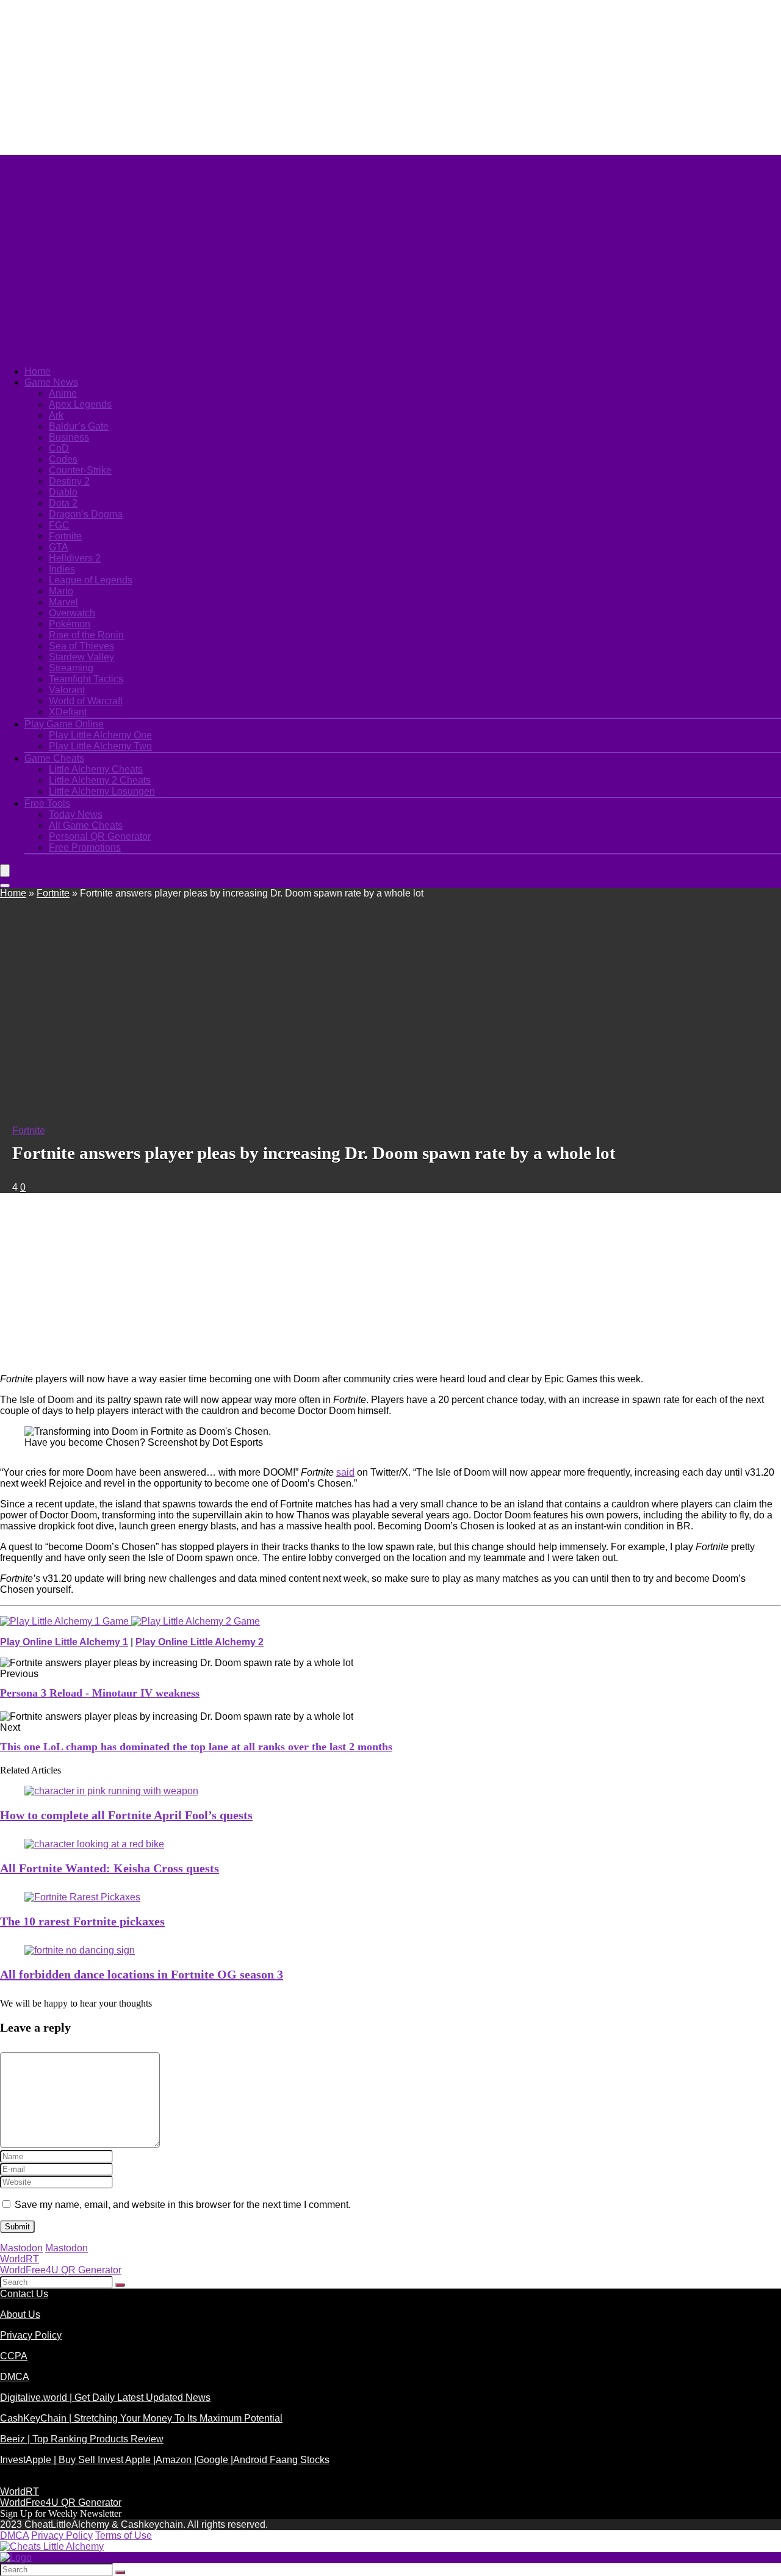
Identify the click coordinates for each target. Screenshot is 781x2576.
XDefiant (68, 712)
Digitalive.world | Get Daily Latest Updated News (105, 2397)
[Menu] (5, 871)
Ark (56, 415)
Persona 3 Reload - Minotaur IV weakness (100, 1693)
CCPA (14, 2356)
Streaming (71, 668)
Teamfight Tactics (86, 679)
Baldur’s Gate (79, 426)
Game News (51, 382)
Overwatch (72, 613)
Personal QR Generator (100, 836)
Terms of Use (124, 2535)
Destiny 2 (69, 481)
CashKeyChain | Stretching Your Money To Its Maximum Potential (141, 2418)
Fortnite (65, 536)
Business (69, 437)
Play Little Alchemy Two (100, 746)
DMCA (15, 2377)
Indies (62, 569)
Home (38, 371)
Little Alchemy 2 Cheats (100, 780)
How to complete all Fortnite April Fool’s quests (126, 1815)
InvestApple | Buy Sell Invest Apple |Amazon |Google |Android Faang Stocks (165, 2460)
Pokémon (70, 624)
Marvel (63, 602)
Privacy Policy (31, 2335)
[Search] (5, 886)
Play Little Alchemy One (100, 735)
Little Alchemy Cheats (96, 769)
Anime (63, 393)
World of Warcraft (86, 701)
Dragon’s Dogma (86, 514)
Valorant (67, 690)
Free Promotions (85, 847)
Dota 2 (63, 503)
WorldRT (20, 2259)
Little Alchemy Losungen (102, 791)
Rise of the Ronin (86, 635)
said (345, 1472)
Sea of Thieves (81, 646)
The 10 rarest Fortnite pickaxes (82, 1921)
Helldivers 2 (75, 558)
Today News (76, 814)
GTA (59, 547)
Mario (61, 591)
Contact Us (24, 2294)
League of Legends (91, 580)
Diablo (63, 492)
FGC (59, 525)
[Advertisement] (296, 76)
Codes (63, 459)
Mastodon (21, 2248)
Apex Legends (80, 404)
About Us (20, 2314)
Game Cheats (54, 758)
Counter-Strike (80, 470)
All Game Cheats (86, 825)
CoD (59, 448)
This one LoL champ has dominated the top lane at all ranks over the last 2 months (196, 1747)
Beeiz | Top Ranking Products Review (82, 2439)
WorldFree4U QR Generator (61, 2270)
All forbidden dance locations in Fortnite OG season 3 (142, 1974)
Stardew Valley (81, 657)
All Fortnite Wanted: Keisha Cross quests (110, 1868)
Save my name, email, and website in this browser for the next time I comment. (183, 2205)
